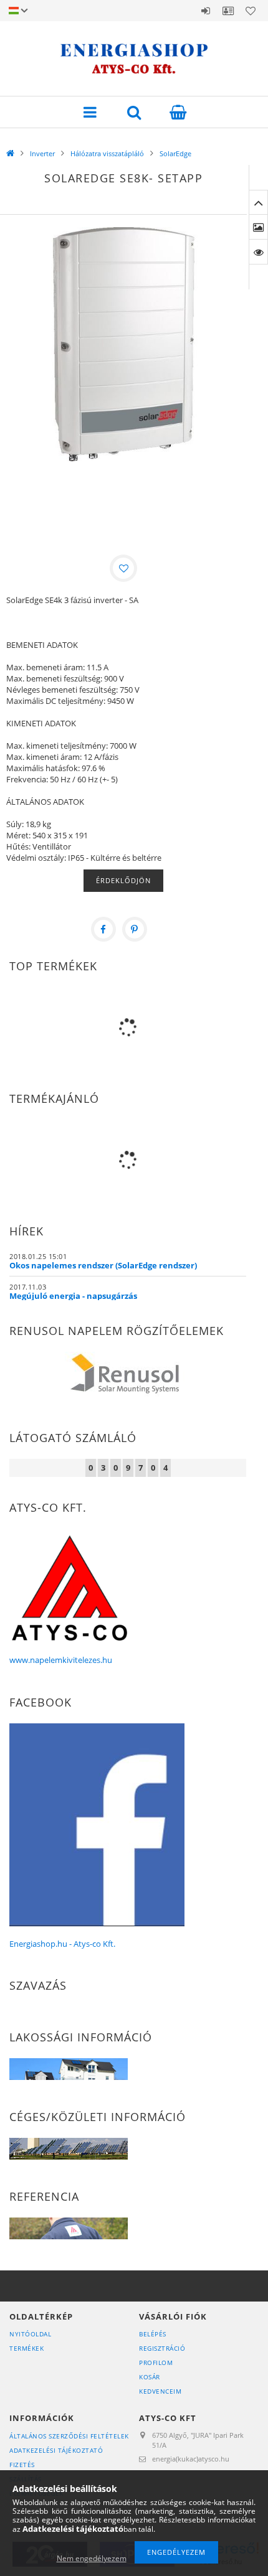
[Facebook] (103, 929)
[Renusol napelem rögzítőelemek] (128, 1376)
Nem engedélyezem (92, 2558)
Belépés (206, 11)
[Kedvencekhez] (123, 568)
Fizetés (22, 2465)
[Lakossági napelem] (69, 2068)
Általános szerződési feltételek (69, 2436)
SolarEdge (175, 153)
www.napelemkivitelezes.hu (61, 1660)
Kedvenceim (160, 2391)
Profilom (156, 2363)
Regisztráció (162, 2348)
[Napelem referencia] (69, 2227)
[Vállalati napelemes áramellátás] (69, 2148)
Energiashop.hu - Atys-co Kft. (62, 1944)
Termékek (26, 2348)
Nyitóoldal (30, 2334)
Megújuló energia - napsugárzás (73, 1296)
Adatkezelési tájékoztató (56, 2450)
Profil (228, 11)
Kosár (150, 2377)
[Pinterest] (135, 929)
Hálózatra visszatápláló (107, 153)
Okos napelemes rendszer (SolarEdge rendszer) (103, 1265)
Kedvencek (251, 11)
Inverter (42, 153)
